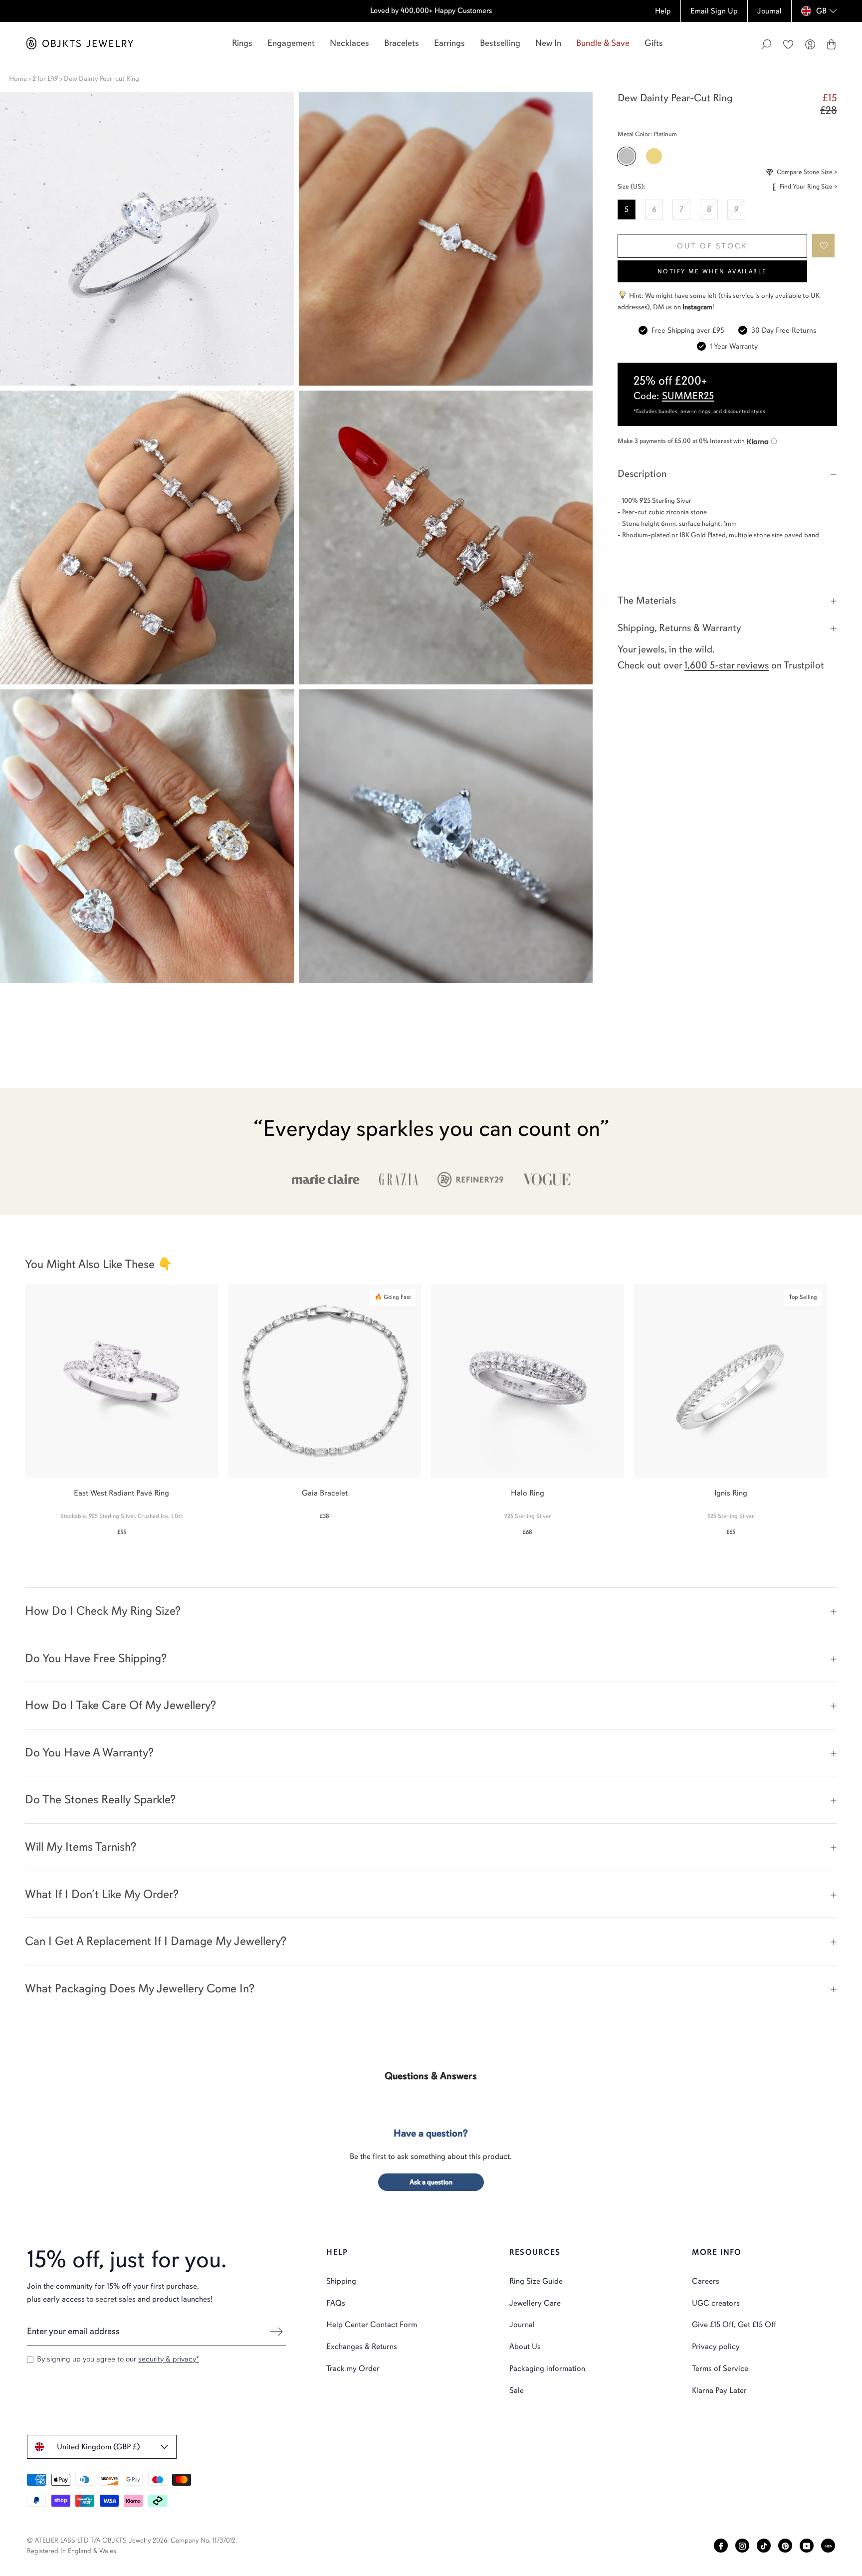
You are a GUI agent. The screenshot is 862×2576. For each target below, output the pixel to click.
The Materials (647, 600)
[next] (846, 1405)
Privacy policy (716, 2347)
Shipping (341, 2281)
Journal (522, 2325)
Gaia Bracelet (325, 1493)
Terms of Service (720, 2368)
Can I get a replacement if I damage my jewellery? (156, 1941)
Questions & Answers (431, 2076)
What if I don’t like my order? (102, 1894)
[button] (824, 246)
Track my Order (353, 2368)
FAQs (336, 2303)
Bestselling (500, 43)
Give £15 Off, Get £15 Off (734, 2325)
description (642, 474)
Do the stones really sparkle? (100, 1799)
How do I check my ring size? (103, 1611)
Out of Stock (712, 246)
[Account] (810, 44)
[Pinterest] (785, 2546)
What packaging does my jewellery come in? (140, 1988)
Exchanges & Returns (362, 2347)
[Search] (766, 44)
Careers (706, 2281)
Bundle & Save (603, 43)
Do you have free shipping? (96, 1658)
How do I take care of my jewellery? (120, 1705)
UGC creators (716, 2303)
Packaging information (547, 2368)
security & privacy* (169, 2359)
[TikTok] (764, 2546)
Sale (517, 2390)
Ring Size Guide (536, 2281)
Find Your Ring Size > (808, 187)
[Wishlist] (788, 44)
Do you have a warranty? (89, 1752)
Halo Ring (528, 1493)
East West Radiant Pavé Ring (121, 1493)
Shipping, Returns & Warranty (679, 628)
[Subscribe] (276, 2332)
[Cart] (831, 44)
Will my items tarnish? (81, 1847)
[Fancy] (828, 2546)
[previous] (16, 1405)
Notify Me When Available (712, 271)
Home (18, 79)
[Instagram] (742, 2546)
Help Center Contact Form (372, 2325)
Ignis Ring (731, 1493)
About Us (525, 2347)
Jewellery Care (535, 2303)
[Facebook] (721, 2546)
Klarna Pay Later (719, 2390)
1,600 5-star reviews (727, 665)
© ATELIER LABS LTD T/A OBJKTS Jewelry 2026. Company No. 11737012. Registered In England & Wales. (132, 2546)
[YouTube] (807, 2546)
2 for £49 (45, 79)
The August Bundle (353, 10)
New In (548, 43)
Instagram (697, 307)
